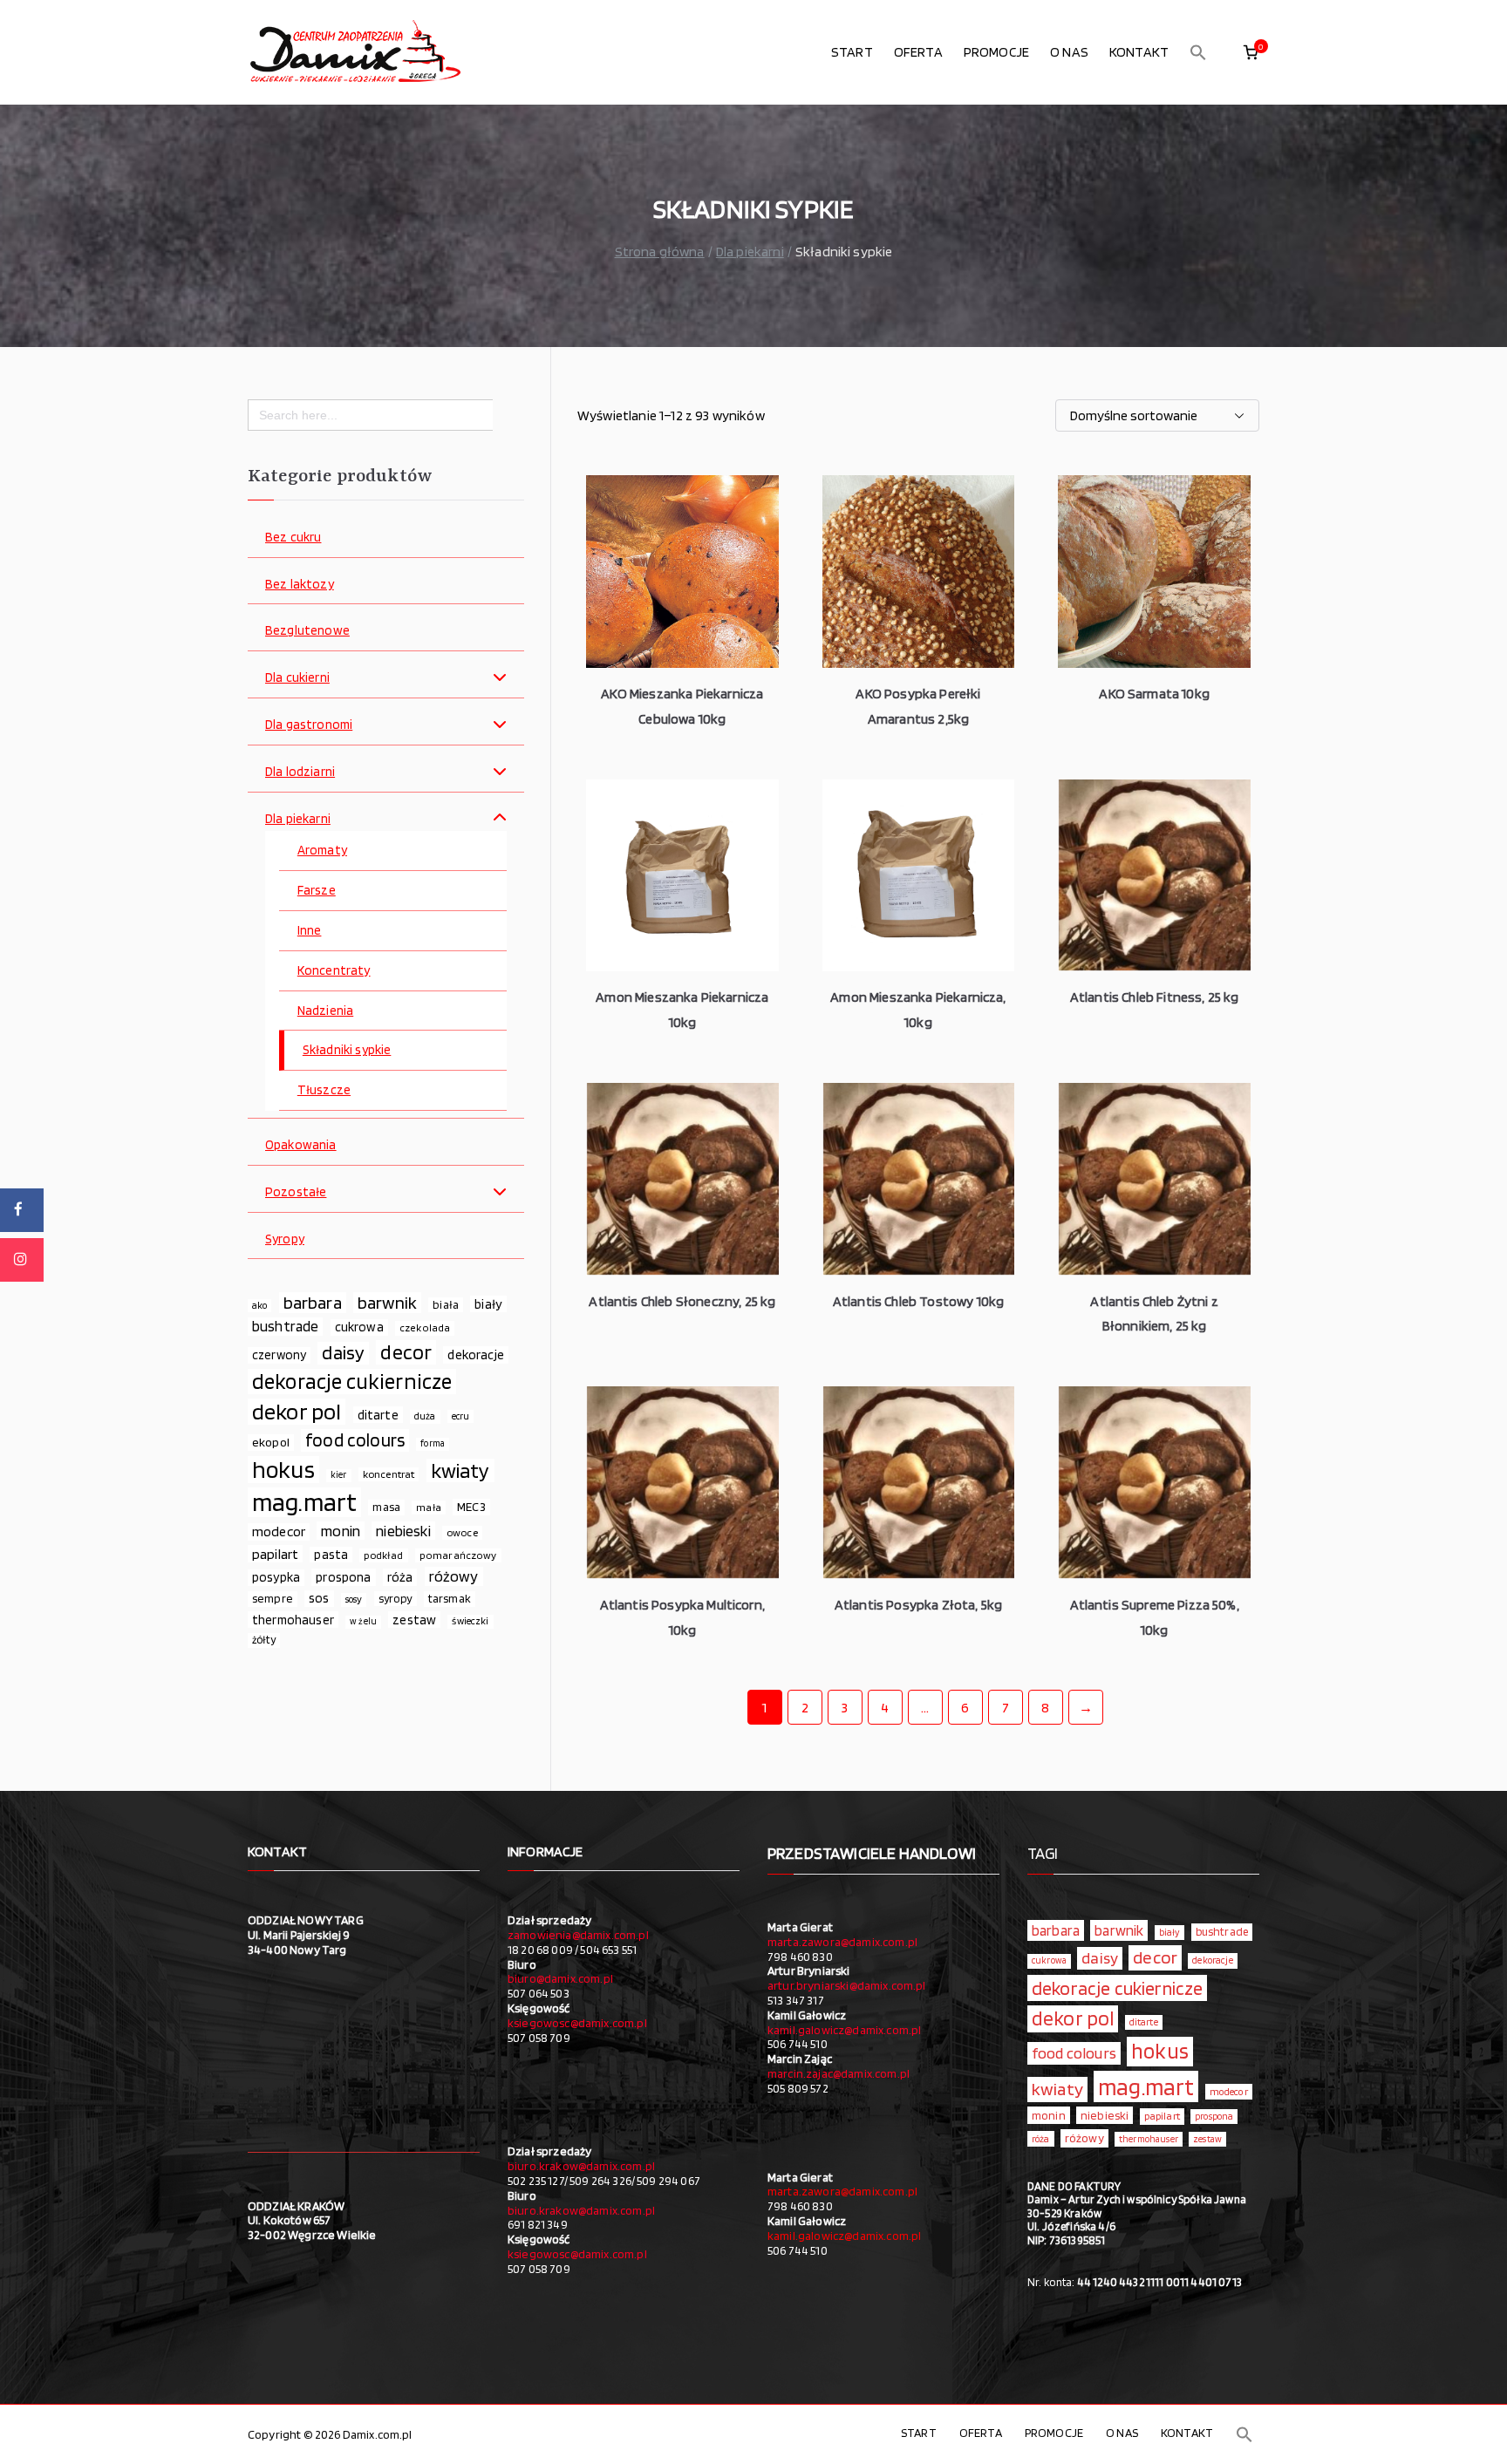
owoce (462, 1532)
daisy (343, 1353)
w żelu (363, 1621)
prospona (343, 1577)
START (852, 52)
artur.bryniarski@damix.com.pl (847, 1985)
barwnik (387, 1303)
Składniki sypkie (347, 1050)
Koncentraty (334, 971)
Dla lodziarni (300, 772)
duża (425, 1416)
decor (406, 1352)
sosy (354, 1599)
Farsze (317, 891)
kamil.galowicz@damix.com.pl (844, 2030)
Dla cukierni (297, 678)
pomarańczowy (458, 1555)
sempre (273, 1598)
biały (488, 1304)
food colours (355, 1440)
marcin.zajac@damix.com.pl (839, 2073)
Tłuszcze (324, 1090)
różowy (454, 1576)
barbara (313, 1303)
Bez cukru (293, 538)
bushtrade (285, 1326)
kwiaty (460, 1471)
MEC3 (471, 1506)
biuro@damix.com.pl (560, 1978)
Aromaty (322, 851)
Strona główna (660, 252)
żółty (264, 1640)
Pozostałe (296, 1192)
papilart (275, 1554)
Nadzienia (325, 1011)
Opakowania (301, 1145)
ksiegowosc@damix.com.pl (577, 2023)
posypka (276, 1577)
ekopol (271, 1442)
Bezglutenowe (307, 631)
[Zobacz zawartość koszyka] (1251, 52)
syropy (396, 1598)
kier (339, 1475)
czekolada (425, 1327)
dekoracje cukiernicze (352, 1382)
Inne (310, 931)
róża (400, 1577)
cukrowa (359, 1327)
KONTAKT (1139, 52)
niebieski (403, 1531)
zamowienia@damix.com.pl (578, 1935)
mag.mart (304, 1502)
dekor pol (297, 1412)
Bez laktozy (300, 585)
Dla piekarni (750, 252)
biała (446, 1304)
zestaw (414, 1620)
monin (341, 1531)
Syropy (285, 1239)
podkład (383, 1555)
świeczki (470, 1621)
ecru (461, 1416)
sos (319, 1598)
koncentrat (389, 1474)
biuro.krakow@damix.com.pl (581, 2166)
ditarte (378, 1415)
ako (259, 1305)
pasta (331, 1555)
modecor (279, 1531)
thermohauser (293, 1620)
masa (386, 1507)
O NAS (1069, 52)
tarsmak (450, 1598)
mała (429, 1507)
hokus (283, 1470)
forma (433, 1443)
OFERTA (918, 52)
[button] (1198, 52)
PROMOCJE (996, 52)
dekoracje (475, 1355)
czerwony (279, 1355)
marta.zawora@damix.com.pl (842, 1942)
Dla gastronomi (309, 725)
